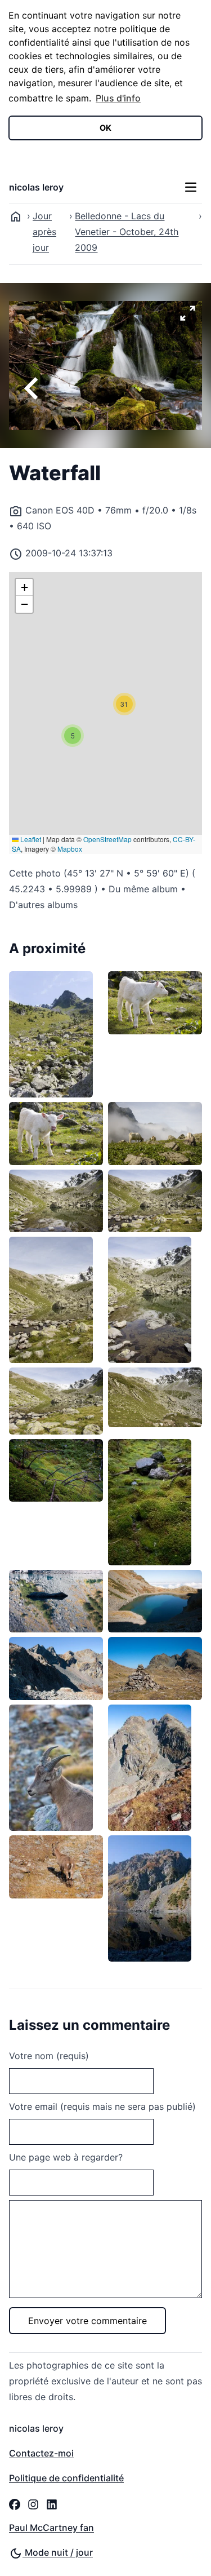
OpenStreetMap (107, 839)
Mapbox (70, 849)
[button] (73, 736)
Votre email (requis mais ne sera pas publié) (102, 2106)
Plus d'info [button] (118, 98)
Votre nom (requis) (49, 2056)
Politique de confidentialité (66, 2478)
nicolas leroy (36, 187)
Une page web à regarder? (66, 2157)
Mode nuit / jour (58, 2552)
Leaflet (30, 839)
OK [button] (105, 128)
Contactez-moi (41, 2453)
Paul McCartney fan (51, 2528)
